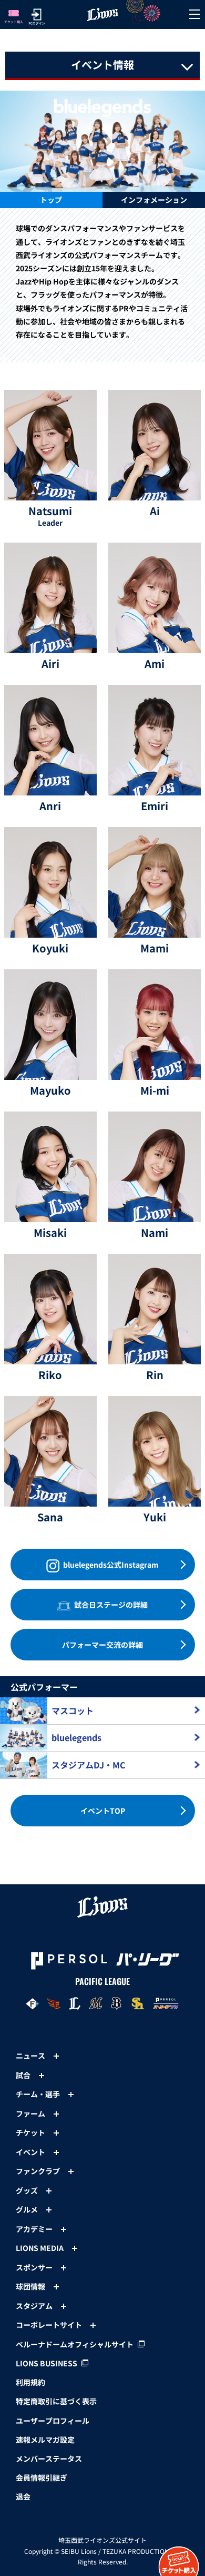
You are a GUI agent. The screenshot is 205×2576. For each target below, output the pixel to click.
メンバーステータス (49, 2459)
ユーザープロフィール (53, 2421)
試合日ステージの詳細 (110, 1605)
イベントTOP (103, 1811)
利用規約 (30, 2382)
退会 (23, 2496)
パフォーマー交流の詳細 (102, 1645)
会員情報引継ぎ (42, 2477)
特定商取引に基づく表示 (56, 2401)
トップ (51, 200)
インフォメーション (154, 200)
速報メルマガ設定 (45, 2440)
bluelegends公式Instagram (110, 1565)
